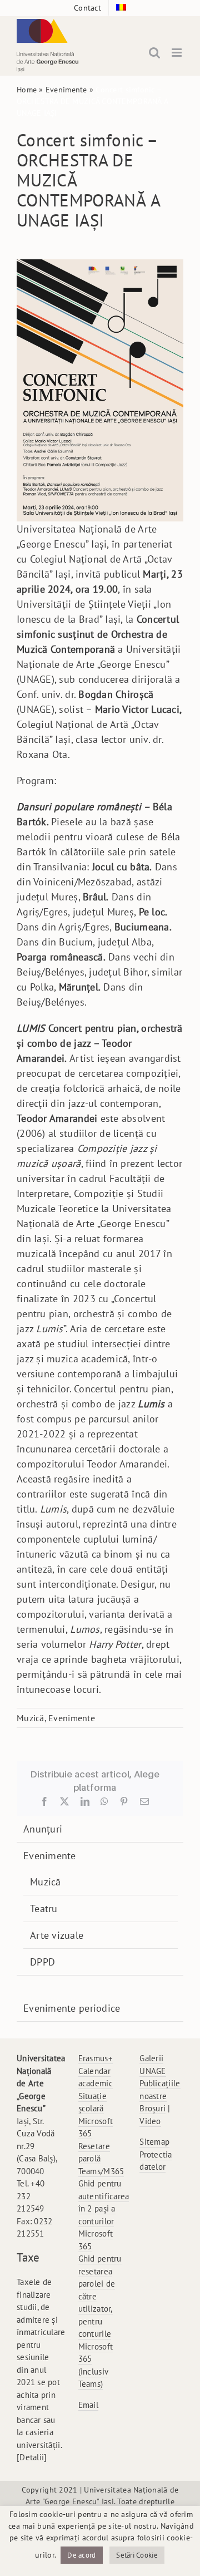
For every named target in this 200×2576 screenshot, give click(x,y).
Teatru (44, 1908)
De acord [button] (81, 2555)
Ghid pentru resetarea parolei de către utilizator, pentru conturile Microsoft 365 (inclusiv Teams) (100, 2321)
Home (27, 90)
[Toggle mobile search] (154, 53)
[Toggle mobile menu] (177, 53)
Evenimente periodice (72, 2008)
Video (150, 2121)
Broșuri (152, 2108)
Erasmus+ (96, 2058)
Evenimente (66, 90)
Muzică (31, 1718)
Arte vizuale (57, 1935)
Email (88, 2405)
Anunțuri (43, 1829)
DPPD (42, 1962)
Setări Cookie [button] (137, 2555)
